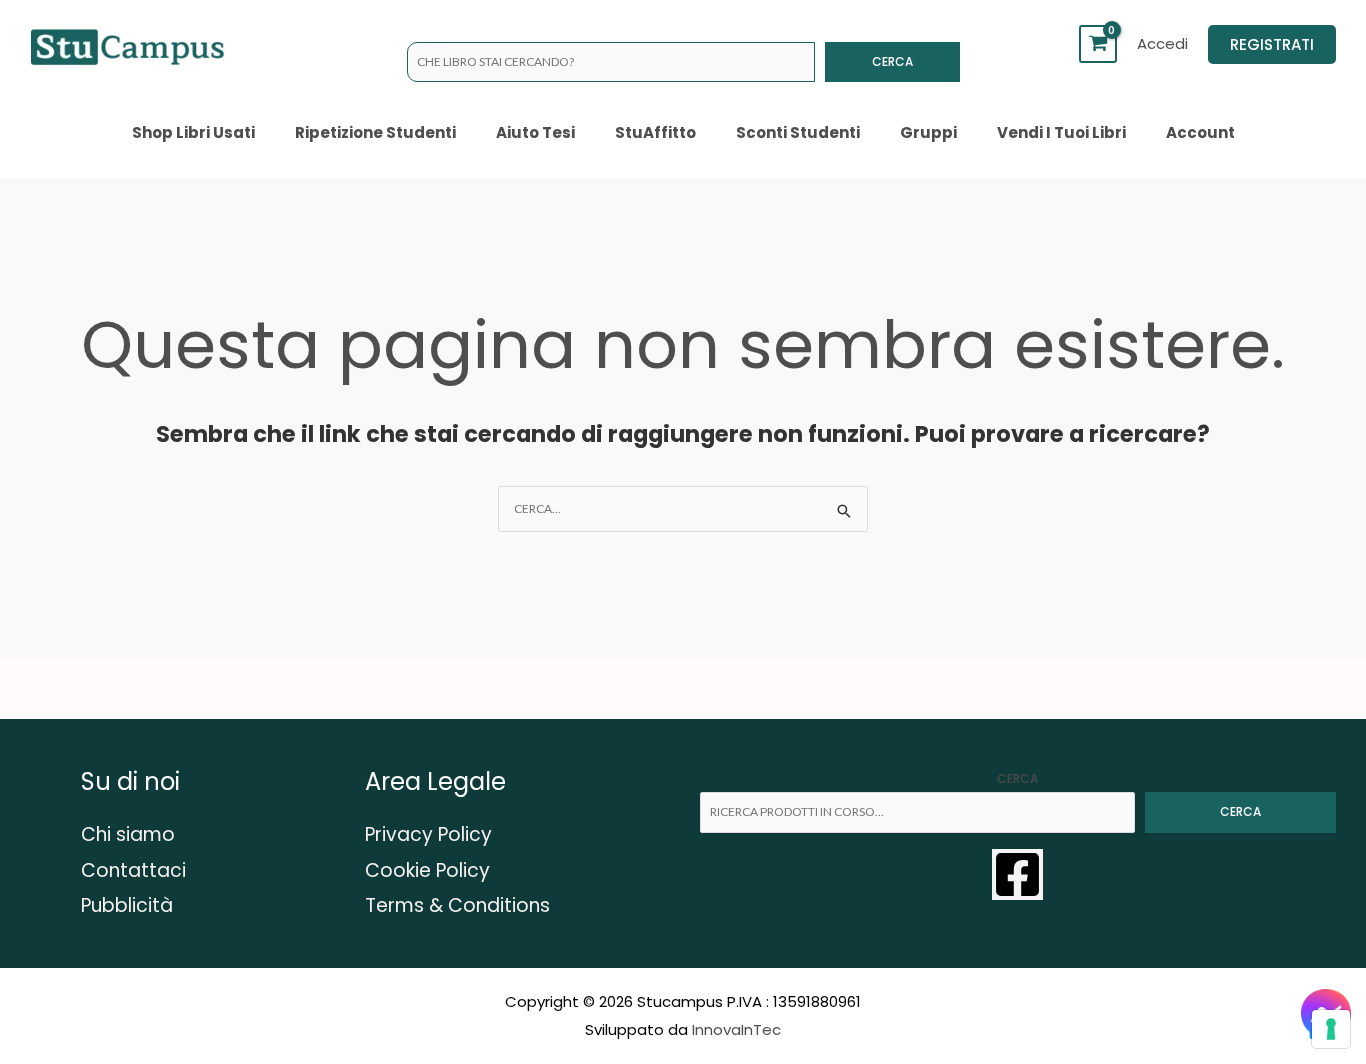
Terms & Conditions (457, 905)
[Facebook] (1017, 874)
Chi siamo (128, 834)
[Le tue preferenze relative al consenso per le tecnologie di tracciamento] (1331, 1029)
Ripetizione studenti (375, 132)
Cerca (892, 61)
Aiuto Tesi (535, 132)
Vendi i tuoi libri (1061, 132)
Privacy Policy (428, 834)
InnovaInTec (736, 1029)
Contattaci (133, 870)
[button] (1272, 44)
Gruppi (928, 132)
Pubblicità (127, 905)
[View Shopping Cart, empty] (1098, 44)
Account (1200, 132)
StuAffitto (655, 132)
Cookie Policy (427, 870)
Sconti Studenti (798, 132)
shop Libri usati (193, 132)
